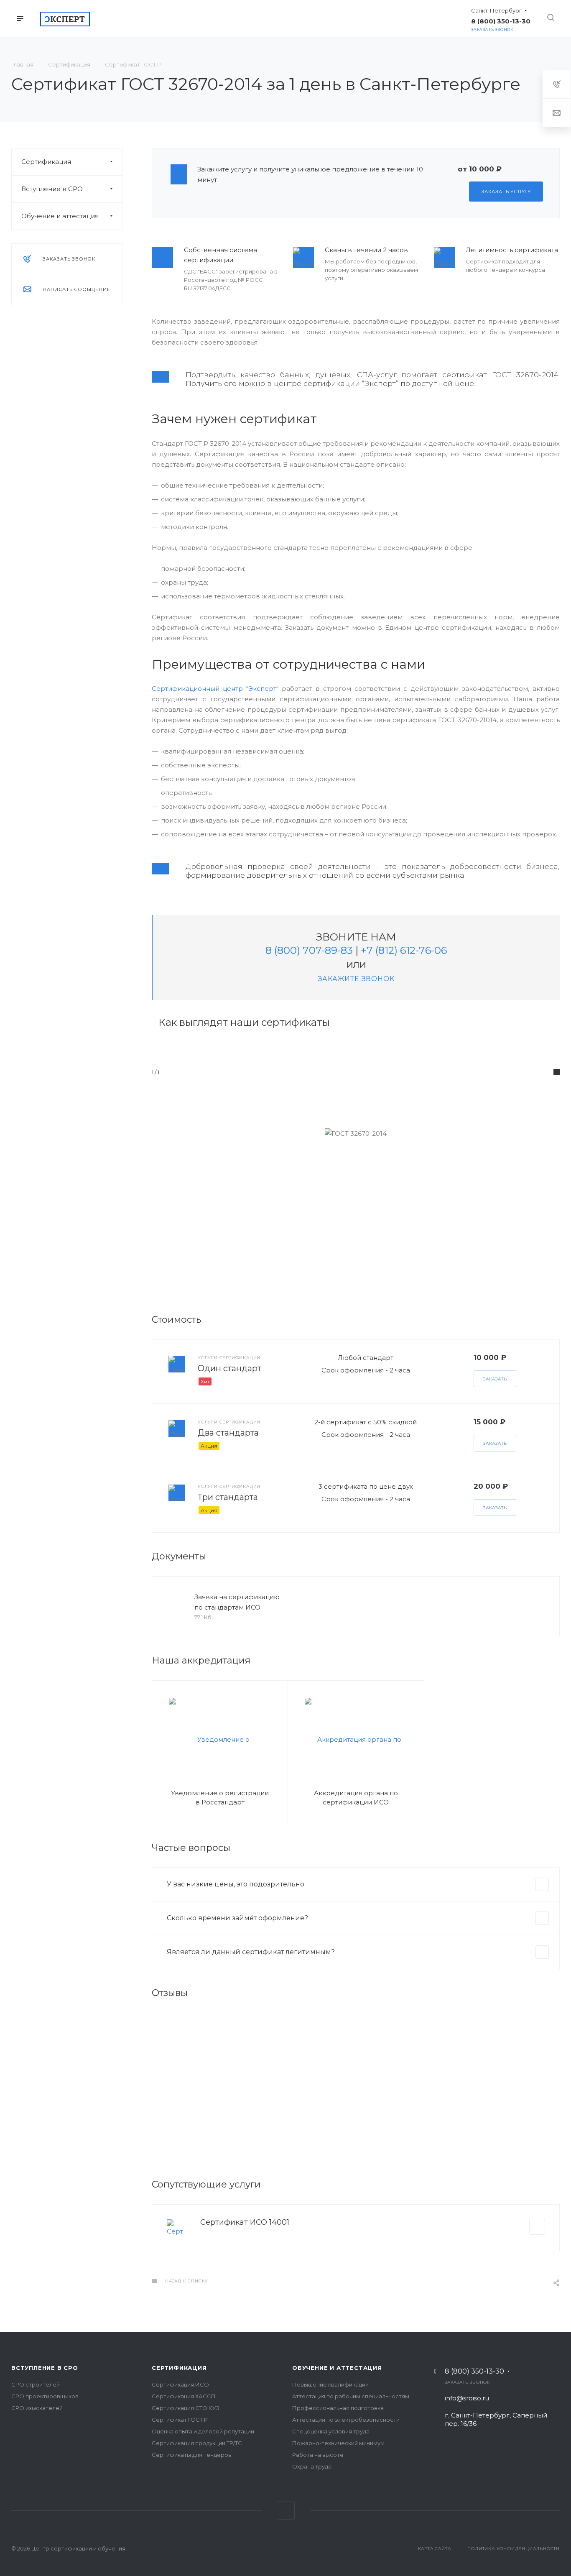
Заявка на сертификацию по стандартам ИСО (237, 1602)
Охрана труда (312, 2466)
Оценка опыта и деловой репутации (203, 2431)
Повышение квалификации (330, 2384)
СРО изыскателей (37, 2408)
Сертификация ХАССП (184, 2396)
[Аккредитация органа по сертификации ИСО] (356, 1739)
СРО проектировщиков (45, 2396)
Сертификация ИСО (180, 2384)
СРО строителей (36, 2384)
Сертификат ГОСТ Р (180, 2420)
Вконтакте (286, 2511)
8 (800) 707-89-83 (309, 950)
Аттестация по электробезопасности (346, 2420)
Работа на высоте (318, 2455)
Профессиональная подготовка (338, 2408)
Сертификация (46, 162)
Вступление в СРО (52, 189)
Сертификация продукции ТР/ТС (197, 2443)
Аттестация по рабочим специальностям (351, 2396)
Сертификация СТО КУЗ (186, 2408)
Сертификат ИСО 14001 (245, 2222)
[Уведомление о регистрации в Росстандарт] (220, 1739)
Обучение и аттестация (60, 216)
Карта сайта (435, 2549)
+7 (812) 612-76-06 (404, 950)
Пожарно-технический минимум (338, 2443)
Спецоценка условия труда (331, 2431)
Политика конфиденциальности (514, 2549)
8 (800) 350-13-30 (474, 2372)
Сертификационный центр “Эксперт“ (215, 689)
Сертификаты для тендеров (192, 2455)
